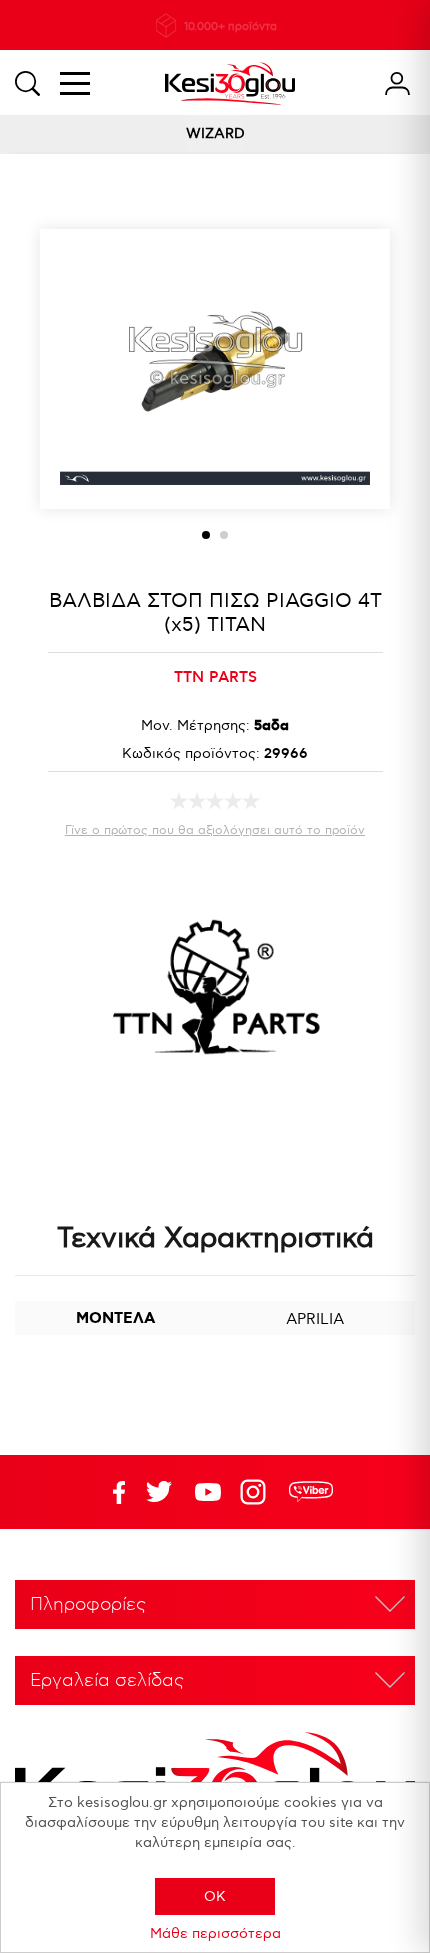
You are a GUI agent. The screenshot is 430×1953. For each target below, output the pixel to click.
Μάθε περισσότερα (215, 1933)
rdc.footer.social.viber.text (311, 1492)
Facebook (110, 1492)
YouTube (159, 1492)
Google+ (257, 1492)
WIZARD (215, 133)
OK (215, 1896)
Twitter (208, 1492)
